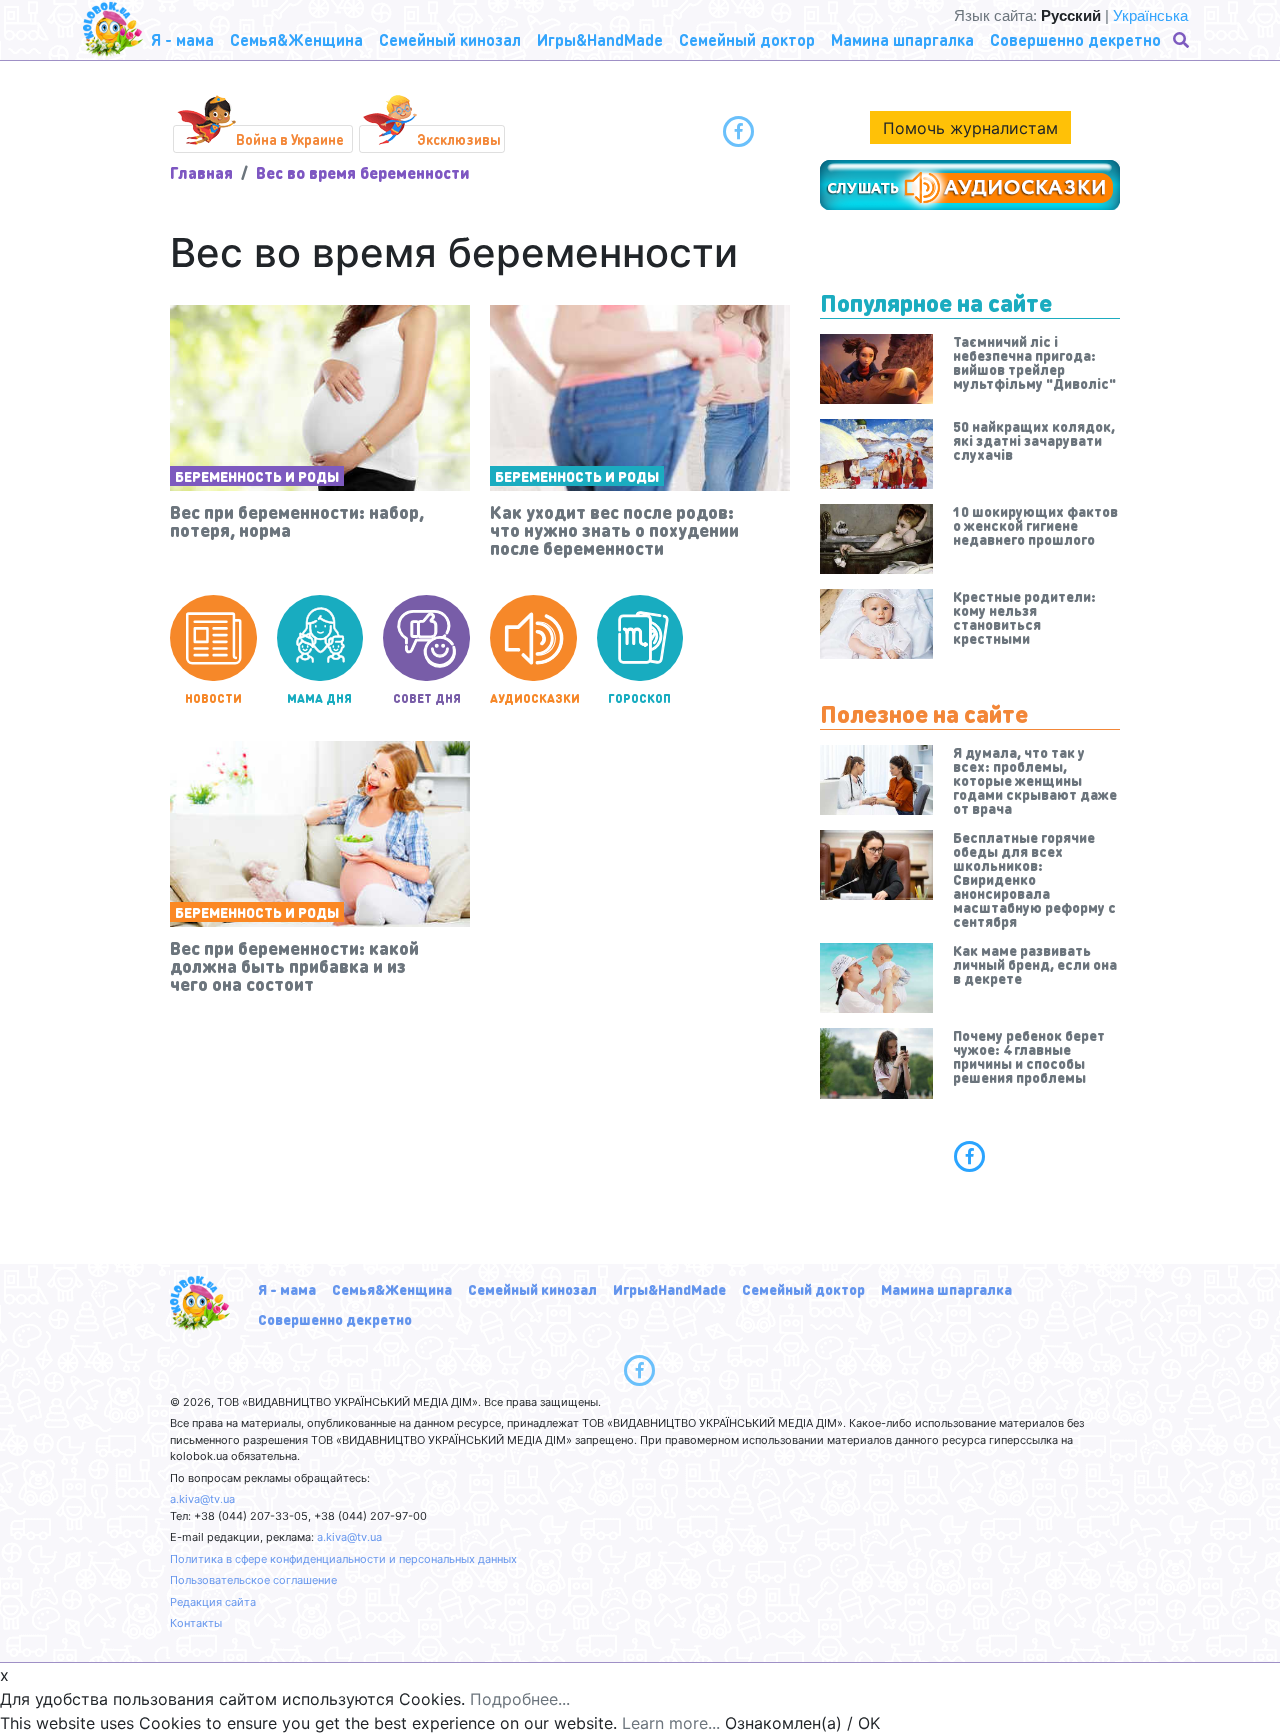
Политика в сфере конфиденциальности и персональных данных (343, 1559)
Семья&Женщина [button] (296, 39)
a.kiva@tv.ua (202, 1499)
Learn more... (671, 1723)
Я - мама (287, 1289)
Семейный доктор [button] (747, 39)
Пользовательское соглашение (253, 1580)
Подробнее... (520, 1699)
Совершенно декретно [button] (1075, 39)
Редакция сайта (213, 1602)
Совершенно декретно (335, 1319)
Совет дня (427, 698)
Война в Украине (290, 139)
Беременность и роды (257, 476)
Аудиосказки (533, 698)
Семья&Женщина (392, 1289)
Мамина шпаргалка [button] (902, 39)
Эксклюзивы (459, 139)
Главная (201, 172)
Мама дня (319, 698)
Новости (213, 698)
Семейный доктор (803, 1289)
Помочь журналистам (970, 128)
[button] (1183, 40)
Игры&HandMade (669, 1289)
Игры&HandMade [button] (600, 39)
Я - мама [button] (182, 39)
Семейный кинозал (532, 1289)
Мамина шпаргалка (946, 1289)
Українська (1150, 15)
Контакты (196, 1623)
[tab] (970, 1156)
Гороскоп (639, 698)
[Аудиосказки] (970, 185)
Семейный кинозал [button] (450, 39)
